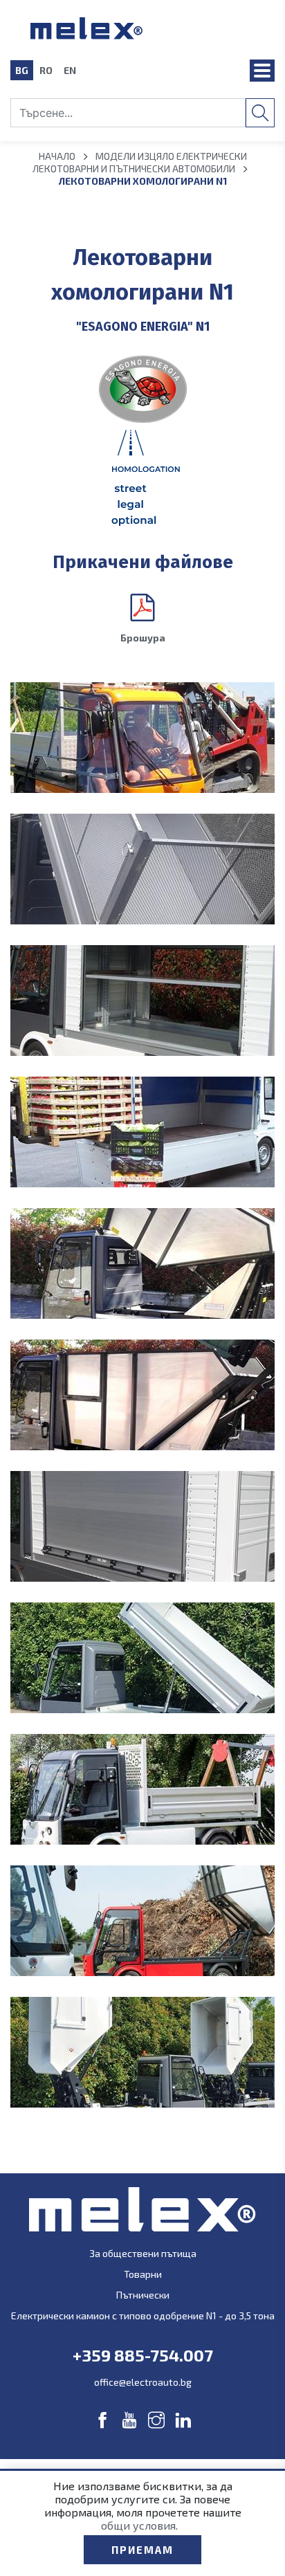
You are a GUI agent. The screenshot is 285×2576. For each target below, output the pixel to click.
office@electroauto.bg (143, 2382)
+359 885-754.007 (143, 2355)
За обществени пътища (143, 2253)
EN (70, 70)
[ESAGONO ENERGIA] (142, 389)
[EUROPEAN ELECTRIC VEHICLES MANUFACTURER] (143, 28)
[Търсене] (260, 113)
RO (46, 70)
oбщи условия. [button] (139, 2525)
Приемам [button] (142, 2550)
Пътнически (143, 2295)
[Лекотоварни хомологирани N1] (142, 738)
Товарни (143, 2274)
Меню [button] (262, 71)
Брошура (143, 638)
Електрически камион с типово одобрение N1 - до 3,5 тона (143, 2315)
